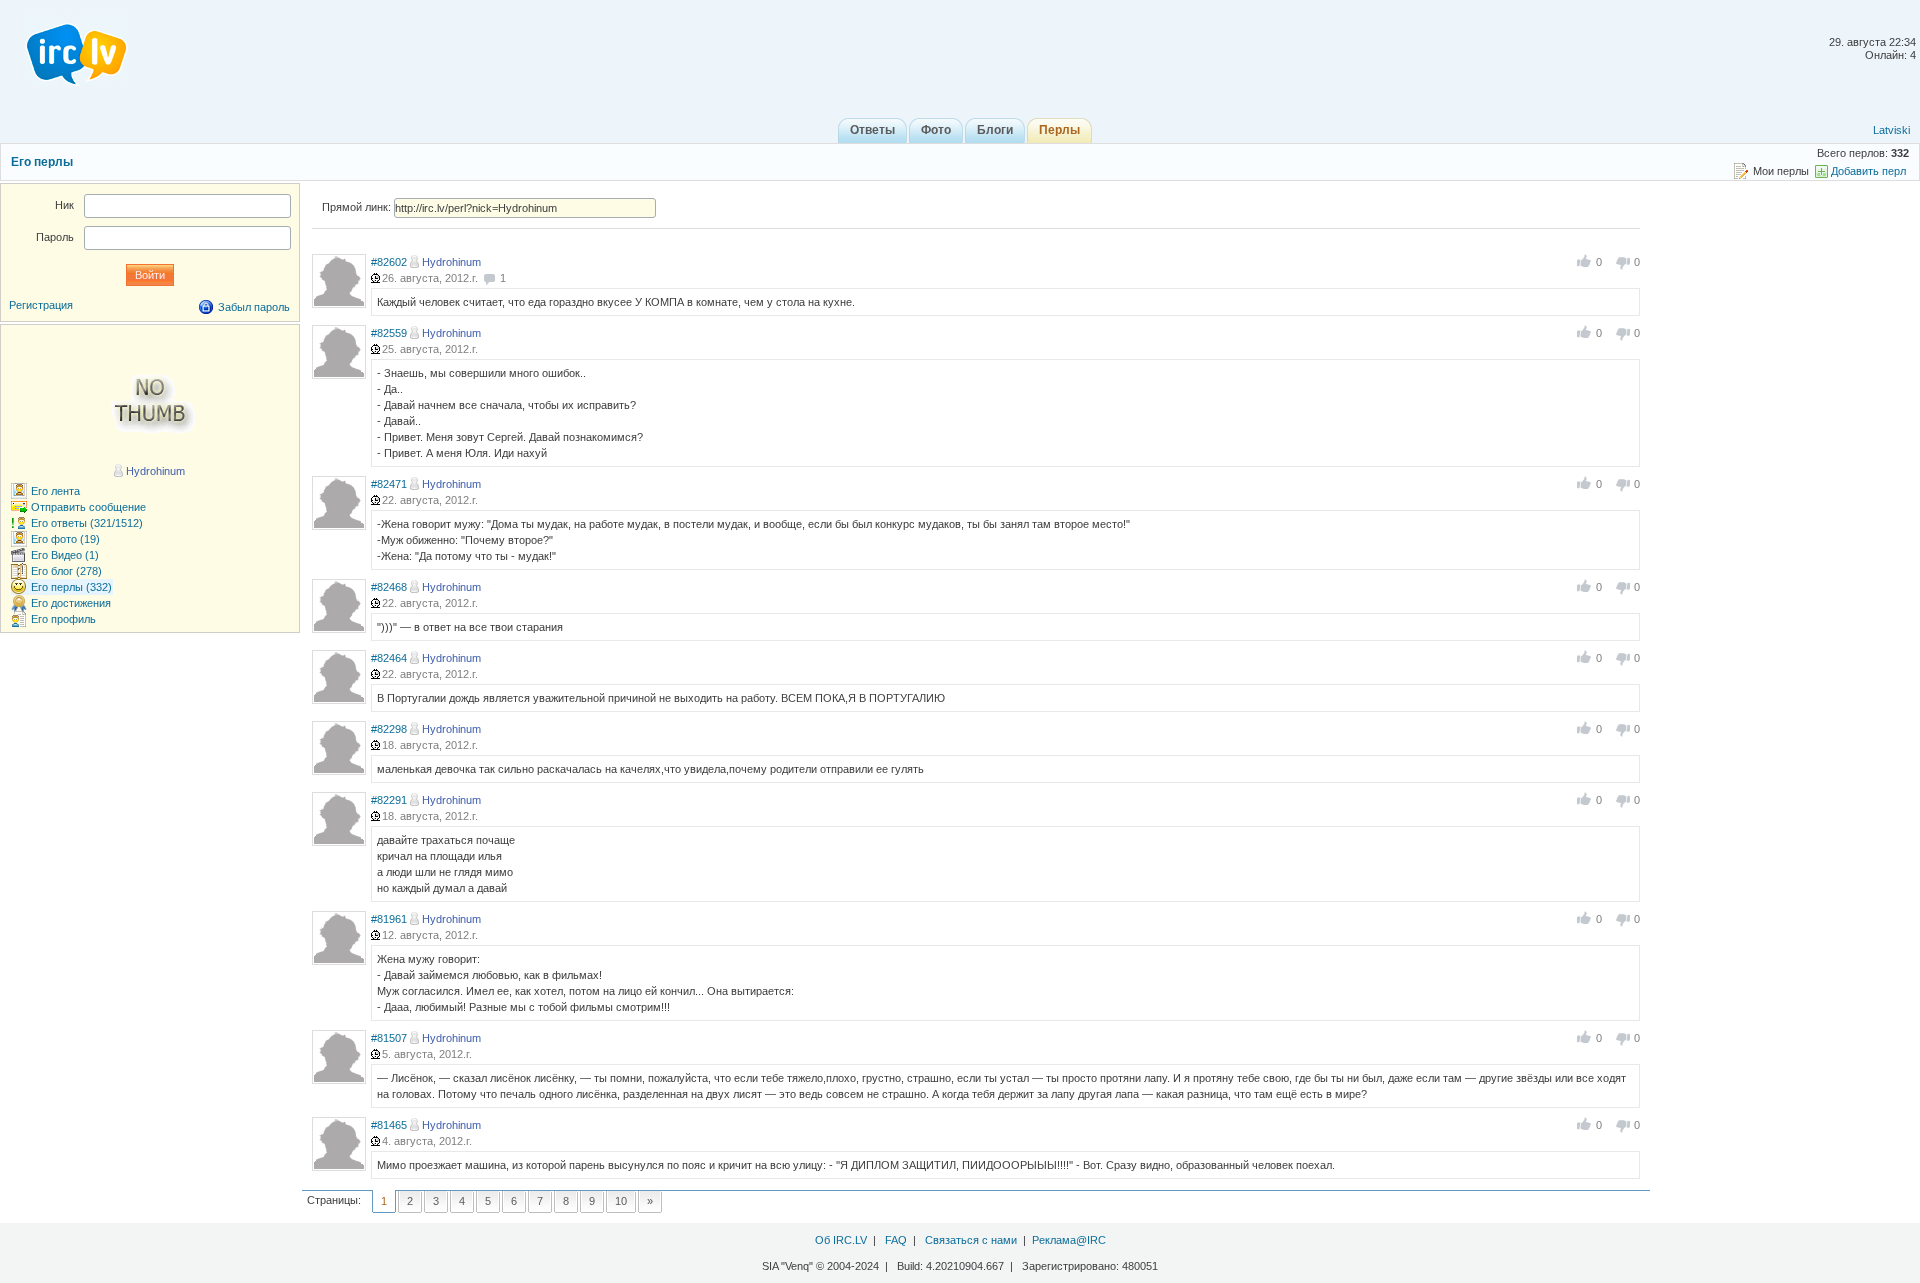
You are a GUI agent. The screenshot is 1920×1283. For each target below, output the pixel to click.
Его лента (55, 491)
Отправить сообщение (88, 507)
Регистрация (41, 305)
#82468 (389, 587)
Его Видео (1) (65, 555)
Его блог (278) (66, 571)
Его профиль (63, 619)
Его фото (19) (65, 539)
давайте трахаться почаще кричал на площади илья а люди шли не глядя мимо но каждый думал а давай (446, 864)
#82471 (389, 484)
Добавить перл (1868, 171)
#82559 (389, 333)
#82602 (389, 262)
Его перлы (42, 162)
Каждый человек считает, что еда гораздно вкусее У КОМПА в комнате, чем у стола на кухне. (616, 302)
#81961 (389, 919)
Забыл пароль (254, 307)
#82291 (389, 800)
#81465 (389, 1125)
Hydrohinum (451, 262)
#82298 (389, 729)
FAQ (896, 1240)
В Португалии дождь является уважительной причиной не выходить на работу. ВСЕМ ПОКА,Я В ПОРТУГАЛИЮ (661, 698)
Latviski (1891, 130)
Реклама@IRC (1069, 1240)
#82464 (389, 658)
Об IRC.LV (841, 1240)
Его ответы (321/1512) (87, 523)
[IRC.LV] (64, 48)
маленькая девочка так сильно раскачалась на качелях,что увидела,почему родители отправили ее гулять (650, 769)
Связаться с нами (971, 1240)
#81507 (389, 1038)
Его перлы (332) (71, 587)
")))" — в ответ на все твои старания (470, 627)
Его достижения (71, 603)
